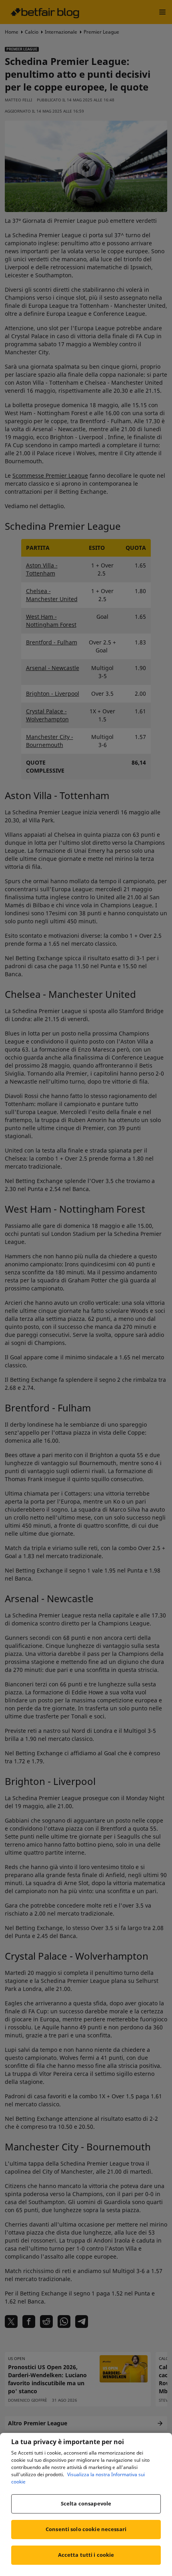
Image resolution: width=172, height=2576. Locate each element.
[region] (86, 2504)
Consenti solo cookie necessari (86, 2529)
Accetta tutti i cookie (86, 2555)
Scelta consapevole (86, 2503)
